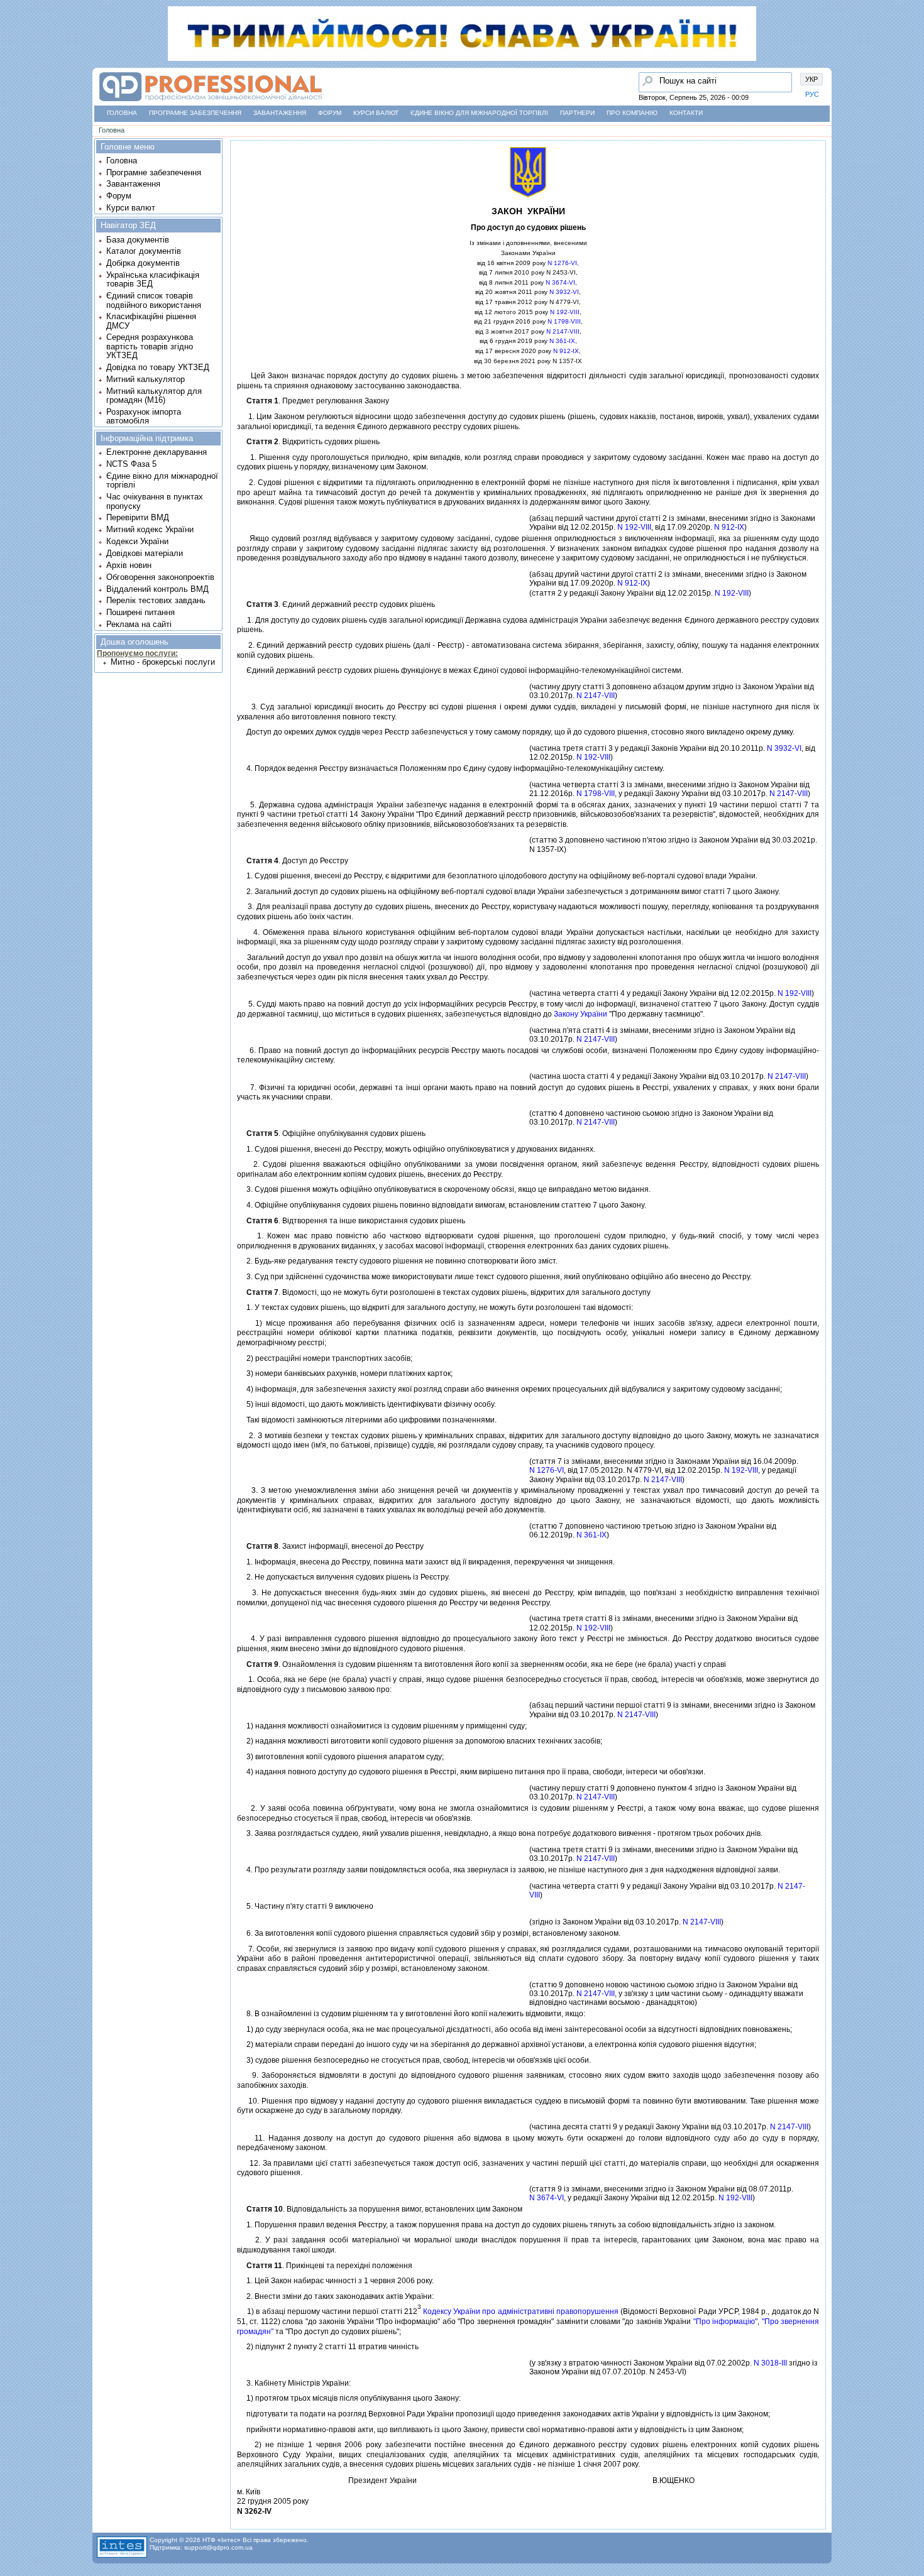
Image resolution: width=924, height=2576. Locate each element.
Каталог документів (144, 251)
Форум (330, 113)
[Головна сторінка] (13, 60)
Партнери (577, 113)
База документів (138, 240)
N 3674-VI (560, 282)
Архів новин (129, 565)
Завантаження (280, 113)
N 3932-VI (564, 292)
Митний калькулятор (146, 379)
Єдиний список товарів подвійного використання (154, 300)
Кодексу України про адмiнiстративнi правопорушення (521, 2311)
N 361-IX (562, 341)
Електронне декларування (157, 452)
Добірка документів (143, 263)
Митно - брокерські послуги (163, 662)
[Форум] (13, 107)
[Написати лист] (13, 155)
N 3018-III (770, 2363)
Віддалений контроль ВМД (157, 589)
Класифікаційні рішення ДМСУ (151, 321)
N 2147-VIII (563, 331)
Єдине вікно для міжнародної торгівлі (479, 113)
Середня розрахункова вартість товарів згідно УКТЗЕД (150, 346)
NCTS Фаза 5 (131, 464)
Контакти (686, 113)
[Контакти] (13, 131)
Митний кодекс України (150, 529)
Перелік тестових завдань (156, 600)
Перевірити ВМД (138, 517)
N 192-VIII (565, 312)
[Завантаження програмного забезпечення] (13, 84)
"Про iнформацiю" (725, 2322)
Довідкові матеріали (145, 553)
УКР (811, 79)
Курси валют (376, 113)
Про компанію (632, 113)
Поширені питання (140, 612)
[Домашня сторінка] (210, 101)
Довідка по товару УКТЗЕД (158, 367)
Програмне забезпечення (195, 113)
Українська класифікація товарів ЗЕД (153, 279)
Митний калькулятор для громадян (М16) (154, 396)
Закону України (580, 1014)
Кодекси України (137, 541)
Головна (122, 113)
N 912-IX (566, 351)
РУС (812, 94)
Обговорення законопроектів (160, 577)
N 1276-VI (562, 263)
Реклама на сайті (139, 624)
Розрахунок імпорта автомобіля (144, 416)
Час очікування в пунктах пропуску (155, 501)
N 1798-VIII (564, 321)
